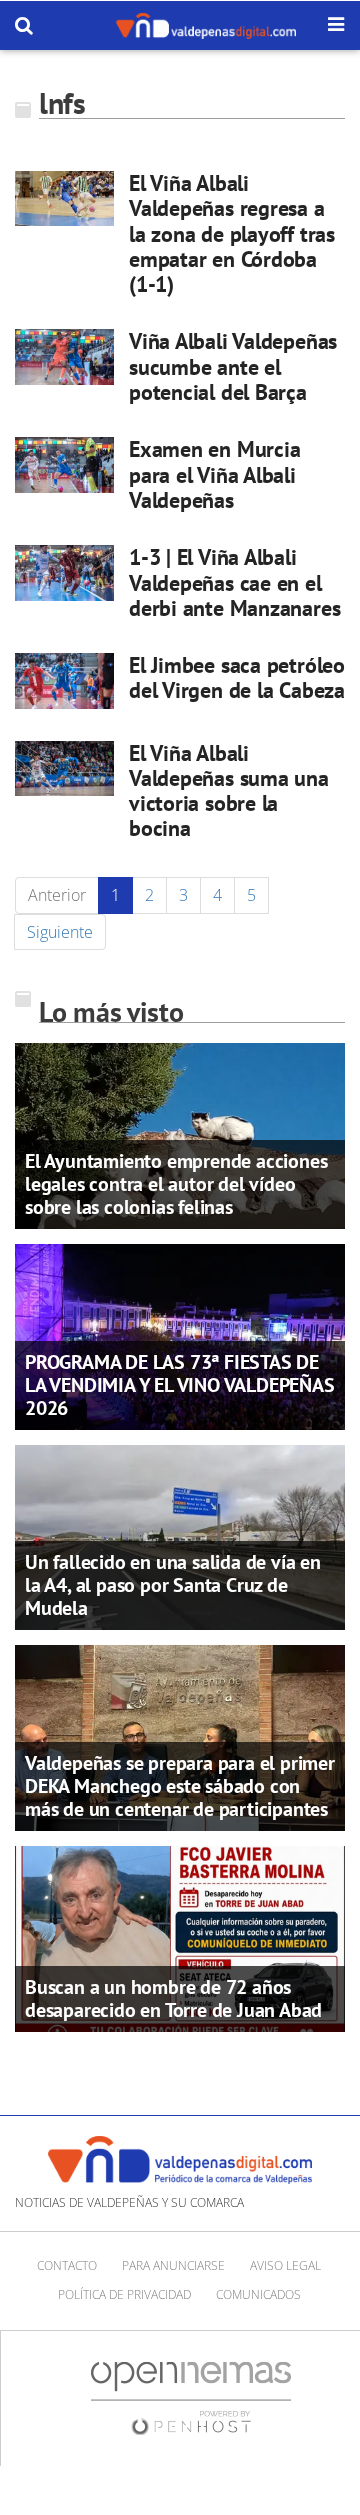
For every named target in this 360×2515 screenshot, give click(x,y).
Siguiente (60, 932)
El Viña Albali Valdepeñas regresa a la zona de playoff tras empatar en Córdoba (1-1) (232, 233)
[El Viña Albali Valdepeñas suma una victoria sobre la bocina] (64, 768)
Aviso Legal (285, 2265)
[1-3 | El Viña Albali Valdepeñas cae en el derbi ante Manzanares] (64, 572)
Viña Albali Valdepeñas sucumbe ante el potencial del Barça (233, 366)
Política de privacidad (124, 2294)
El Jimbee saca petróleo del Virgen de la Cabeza (237, 677)
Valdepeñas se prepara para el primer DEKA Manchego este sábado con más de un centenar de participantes (180, 1786)
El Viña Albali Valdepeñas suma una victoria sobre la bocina (229, 791)
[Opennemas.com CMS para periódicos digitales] (191, 2396)
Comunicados (258, 2294)
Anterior (57, 895)
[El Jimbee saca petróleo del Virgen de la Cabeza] (64, 680)
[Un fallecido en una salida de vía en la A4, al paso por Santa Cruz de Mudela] (180, 1536)
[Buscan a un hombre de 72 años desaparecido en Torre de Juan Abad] (180, 1937)
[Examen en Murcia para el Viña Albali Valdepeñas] (64, 464)
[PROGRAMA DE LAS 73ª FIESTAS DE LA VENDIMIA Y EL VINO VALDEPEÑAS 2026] (180, 1335)
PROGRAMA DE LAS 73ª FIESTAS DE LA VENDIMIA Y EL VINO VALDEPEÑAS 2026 (180, 1385)
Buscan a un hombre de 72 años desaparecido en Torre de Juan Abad (173, 1998)
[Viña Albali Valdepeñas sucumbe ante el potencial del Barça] (64, 356)
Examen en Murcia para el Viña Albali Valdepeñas (214, 474)
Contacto (67, 2265)
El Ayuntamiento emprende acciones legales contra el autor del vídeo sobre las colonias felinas (176, 1184)
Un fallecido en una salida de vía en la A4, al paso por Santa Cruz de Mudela (173, 1585)
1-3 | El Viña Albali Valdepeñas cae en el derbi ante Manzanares (234, 582)
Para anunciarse (173, 2265)
